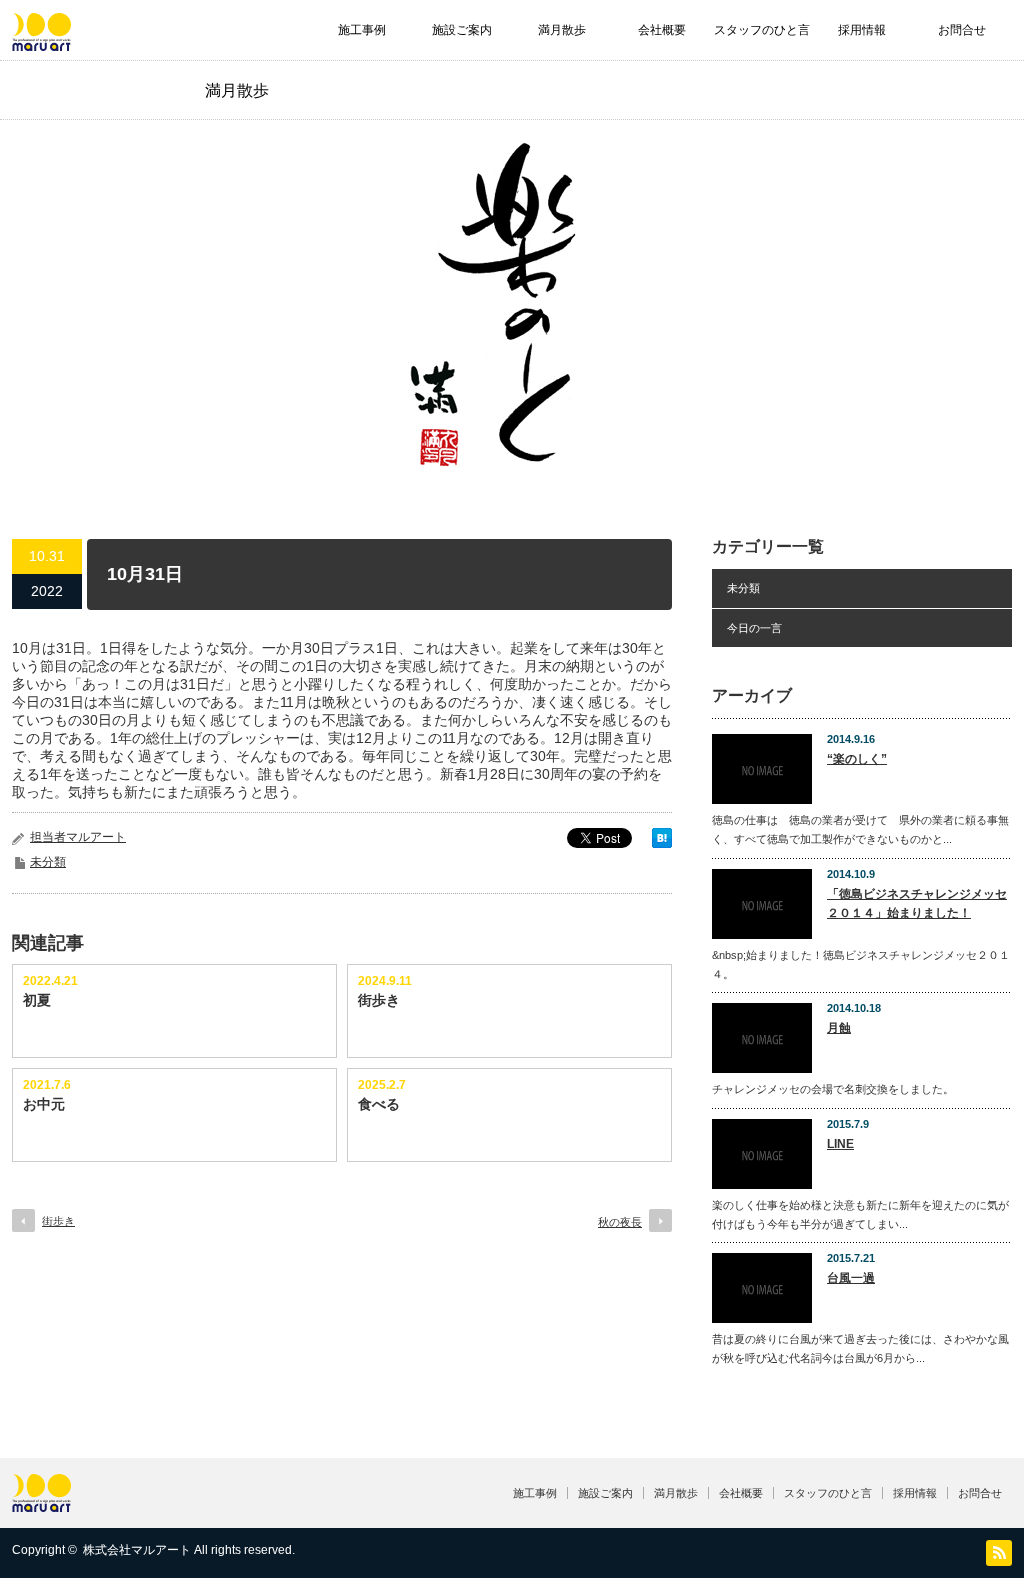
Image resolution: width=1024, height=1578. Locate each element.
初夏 (37, 1000)
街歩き (379, 1000)
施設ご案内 (462, 30)
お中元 (44, 1104)
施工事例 (362, 30)
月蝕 (839, 1028)
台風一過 (851, 1278)
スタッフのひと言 (762, 30)
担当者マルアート (78, 837)
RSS (999, 1553)
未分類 (48, 862)
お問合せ (962, 30)
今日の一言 (754, 628)
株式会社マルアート (137, 1550)
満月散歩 (562, 30)
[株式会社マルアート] (41, 41)
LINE (840, 1144)
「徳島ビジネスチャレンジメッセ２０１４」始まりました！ (917, 903)
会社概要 (662, 30)
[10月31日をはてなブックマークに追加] (662, 843)
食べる (379, 1104)
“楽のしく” (857, 759)
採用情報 (862, 30)
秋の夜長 (620, 1222)
